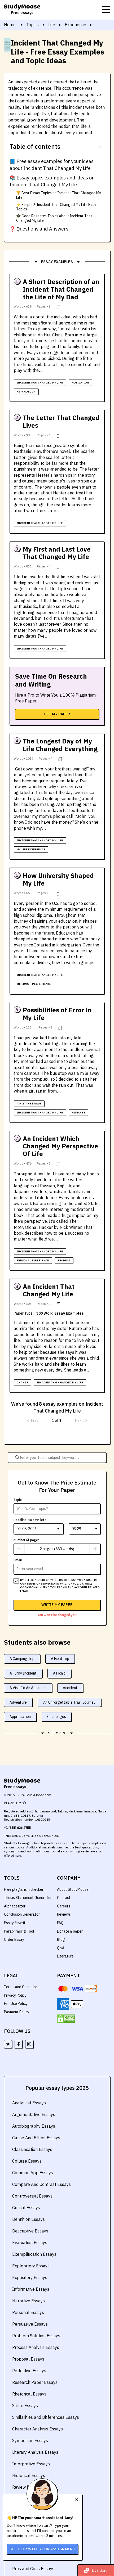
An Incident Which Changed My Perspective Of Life (60, 1146)
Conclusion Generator (22, 1914)
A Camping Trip (22, 1659)
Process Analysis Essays (36, 2347)
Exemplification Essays (34, 2254)
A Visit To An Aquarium (28, 1688)
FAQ (60, 1923)
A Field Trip (60, 1659)
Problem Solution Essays (36, 2336)
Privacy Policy (15, 1995)
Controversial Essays (32, 2196)
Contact (64, 1898)
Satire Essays (25, 2406)
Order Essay (14, 1939)
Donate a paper (70, 1931)
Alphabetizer (15, 1906)
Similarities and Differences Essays (46, 2417)
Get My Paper (57, 714)
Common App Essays (33, 2173)
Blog (61, 1939)
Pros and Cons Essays (33, 2569)
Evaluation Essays (30, 2243)
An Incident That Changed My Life (49, 1291)
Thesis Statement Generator (28, 1898)
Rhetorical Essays (29, 2394)
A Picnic (59, 1673)
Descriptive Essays (30, 2231)
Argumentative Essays (34, 2114)
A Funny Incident (23, 1673)
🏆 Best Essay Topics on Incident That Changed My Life (59, 195)
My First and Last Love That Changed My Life (57, 553)
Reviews (64, 1914)
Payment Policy (17, 2012)
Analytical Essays (29, 2103)
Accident (70, 1688)
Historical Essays (29, 2475)
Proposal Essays (28, 2359)
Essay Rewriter (16, 1923)
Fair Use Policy (16, 2004)
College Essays (27, 2161)
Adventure (18, 1702)
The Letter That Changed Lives (61, 422)
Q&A (61, 1948)
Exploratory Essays (31, 2266)
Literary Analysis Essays (35, 2452)
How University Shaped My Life (58, 879)
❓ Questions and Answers (39, 229)
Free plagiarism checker (24, 1889)
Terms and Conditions (22, 1987)
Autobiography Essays (34, 2126)
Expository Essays (30, 2277)
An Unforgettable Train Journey (69, 1702)
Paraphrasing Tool (19, 1931)
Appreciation (20, 1717)
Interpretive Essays (31, 2464)
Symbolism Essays (30, 2440)
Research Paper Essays (35, 2382)
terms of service (40, 1584)
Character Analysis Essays (38, 2429)
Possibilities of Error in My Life (57, 1014)
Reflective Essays (29, 2371)
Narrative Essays (28, 2301)
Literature (65, 1956)
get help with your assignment (42, 2549)
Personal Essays (28, 2312)
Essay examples (57, 262)
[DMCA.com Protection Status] (66, 2019)
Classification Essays (32, 2149)
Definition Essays (28, 2219)
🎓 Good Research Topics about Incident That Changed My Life (54, 218)
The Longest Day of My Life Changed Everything (60, 745)
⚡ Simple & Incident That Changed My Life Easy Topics (56, 207)
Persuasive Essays (30, 2324)
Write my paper (57, 1605)
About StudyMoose (73, 1889)
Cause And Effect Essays (36, 2138)
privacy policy (72, 1584)
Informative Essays (31, 2289)
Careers (64, 1906)
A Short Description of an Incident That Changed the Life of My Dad (61, 289)
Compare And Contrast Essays (41, 2184)
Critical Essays (26, 2208)
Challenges (57, 1717)
